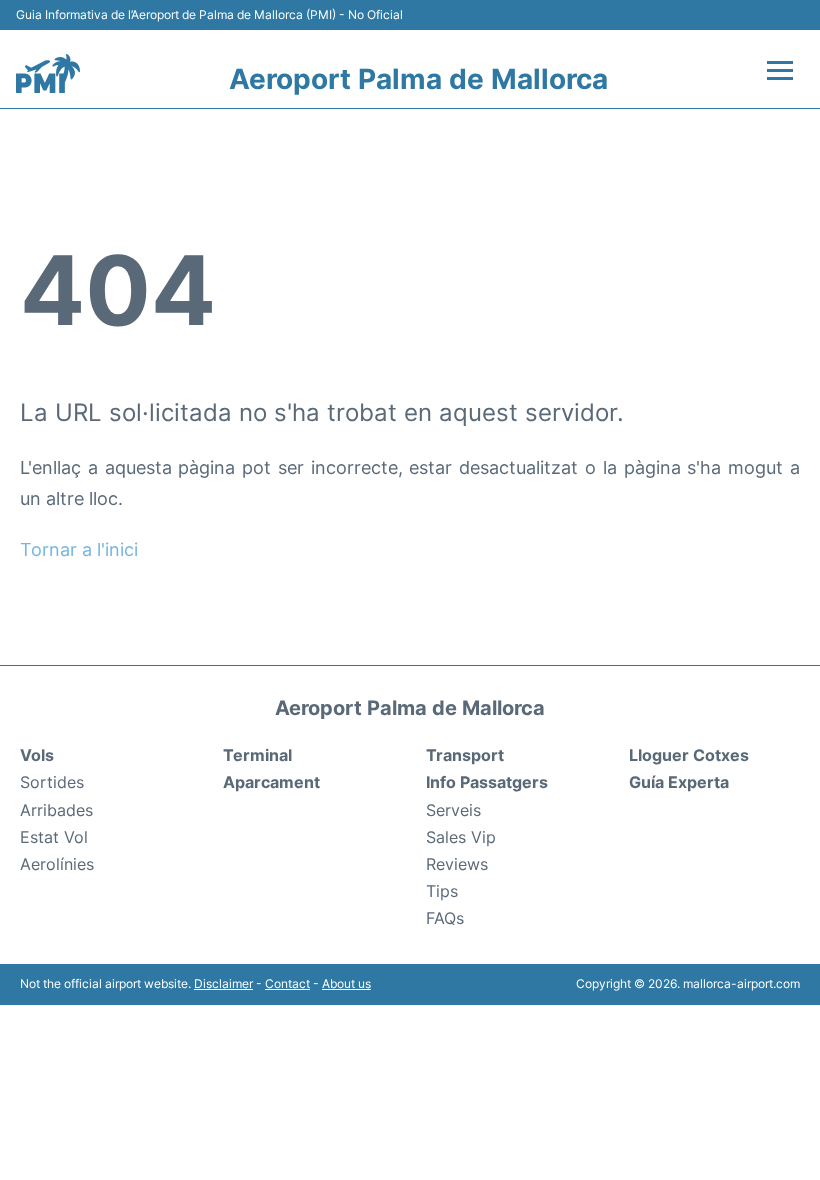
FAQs (445, 918)
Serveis (453, 810)
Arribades (56, 810)
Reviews (457, 864)
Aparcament (271, 782)
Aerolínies (57, 864)
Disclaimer (223, 983)
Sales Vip (461, 837)
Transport (465, 755)
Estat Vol (54, 837)
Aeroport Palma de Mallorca (418, 79)
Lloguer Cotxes (689, 755)
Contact (287, 983)
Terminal (257, 755)
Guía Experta (679, 782)
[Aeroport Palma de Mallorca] (48, 74)
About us (346, 983)
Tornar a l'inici (79, 549)
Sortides (52, 782)
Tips (442, 891)
